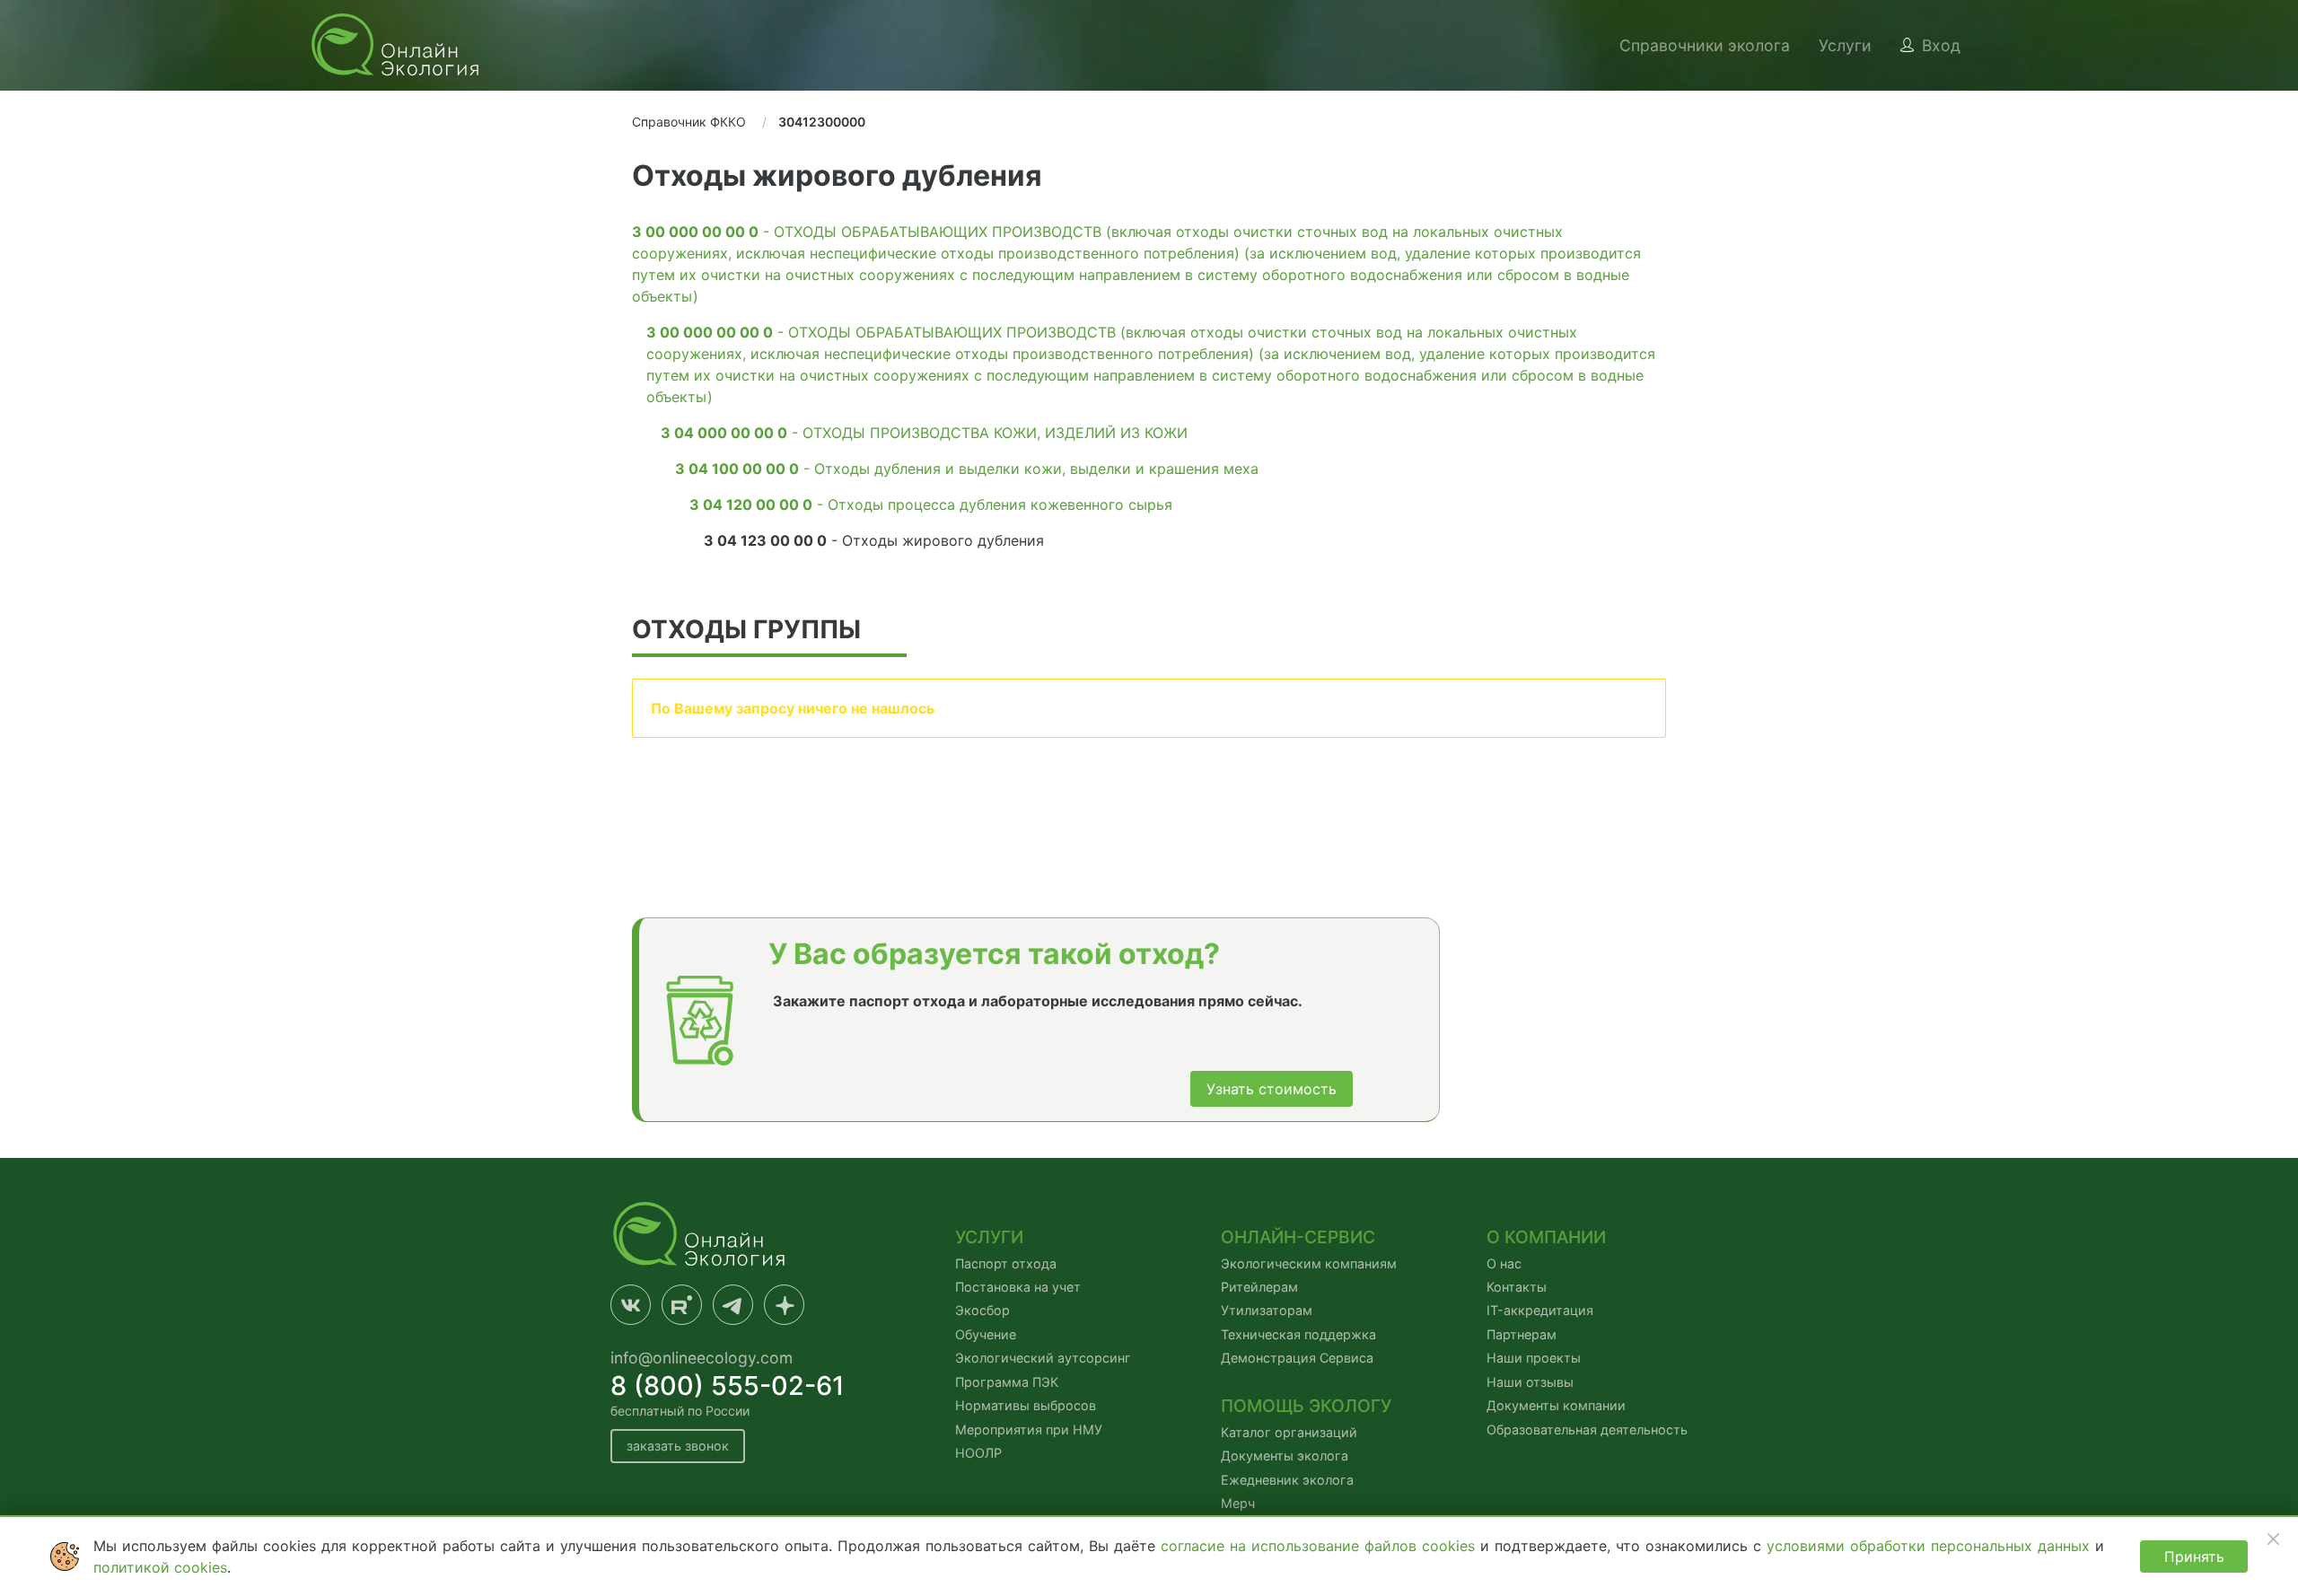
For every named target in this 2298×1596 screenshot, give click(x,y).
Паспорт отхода (1006, 1263)
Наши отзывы (1530, 1382)
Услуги (1845, 45)
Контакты (1517, 1287)
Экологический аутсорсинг (1043, 1358)
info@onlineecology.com (702, 1358)
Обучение (986, 1334)
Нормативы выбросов (1026, 1405)
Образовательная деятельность (1587, 1429)
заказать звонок (678, 1446)
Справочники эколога (1705, 45)
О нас (1504, 1263)
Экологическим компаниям (1309, 1263)
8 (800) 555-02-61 (728, 1386)
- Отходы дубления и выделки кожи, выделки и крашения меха (967, 469)
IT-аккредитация (1540, 1310)
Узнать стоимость (1272, 1089)
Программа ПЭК (1007, 1382)
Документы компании (1556, 1405)
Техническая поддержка (1298, 1334)
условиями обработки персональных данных (1931, 1546)
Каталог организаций (1289, 1432)
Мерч (1238, 1503)
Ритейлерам (1259, 1287)
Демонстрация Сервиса (1297, 1358)
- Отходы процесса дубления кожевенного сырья (931, 504)
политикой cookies (160, 1567)
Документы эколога (1285, 1456)
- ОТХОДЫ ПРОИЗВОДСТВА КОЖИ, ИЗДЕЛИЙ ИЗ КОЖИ (924, 433)
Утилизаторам (1267, 1310)
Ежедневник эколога (1287, 1480)
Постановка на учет (1018, 1287)
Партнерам (1522, 1334)
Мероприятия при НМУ (1029, 1429)
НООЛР (978, 1453)
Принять (2194, 1557)
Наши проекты (1534, 1358)
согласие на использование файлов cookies (1320, 1546)
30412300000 (822, 122)
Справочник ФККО (689, 122)
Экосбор (982, 1310)
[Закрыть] (2273, 1539)
